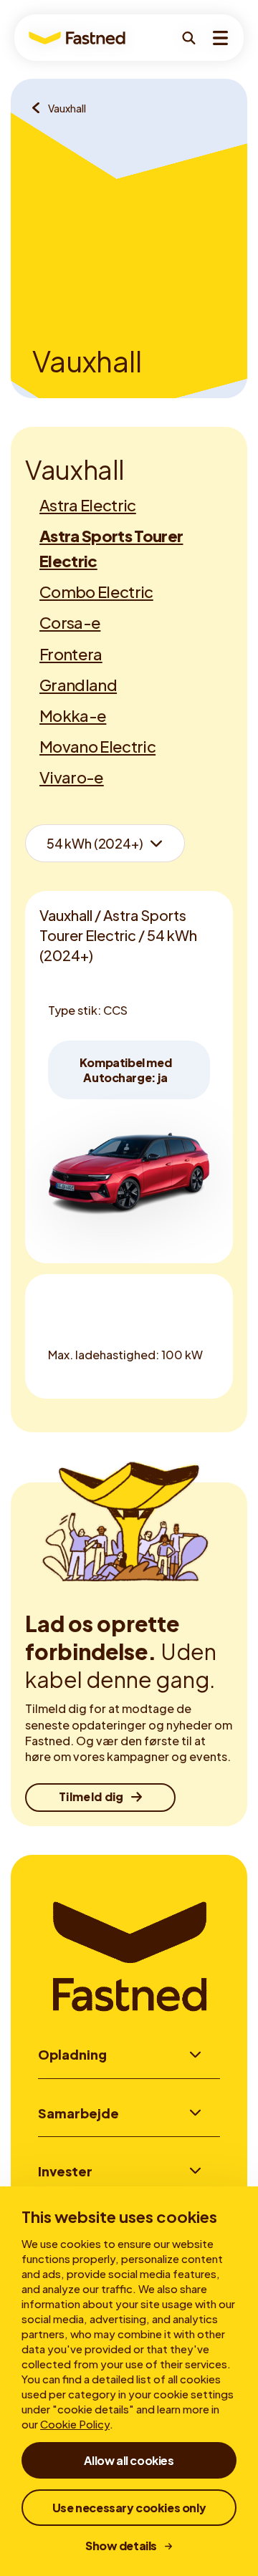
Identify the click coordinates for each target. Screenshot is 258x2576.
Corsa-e (70, 622)
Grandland (78, 685)
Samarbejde (78, 2113)
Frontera (71, 654)
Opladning (72, 2054)
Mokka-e (73, 715)
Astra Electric (88, 505)
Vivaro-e (72, 777)
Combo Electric (96, 592)
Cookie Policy (75, 2424)
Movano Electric (97, 746)
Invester (65, 2171)
